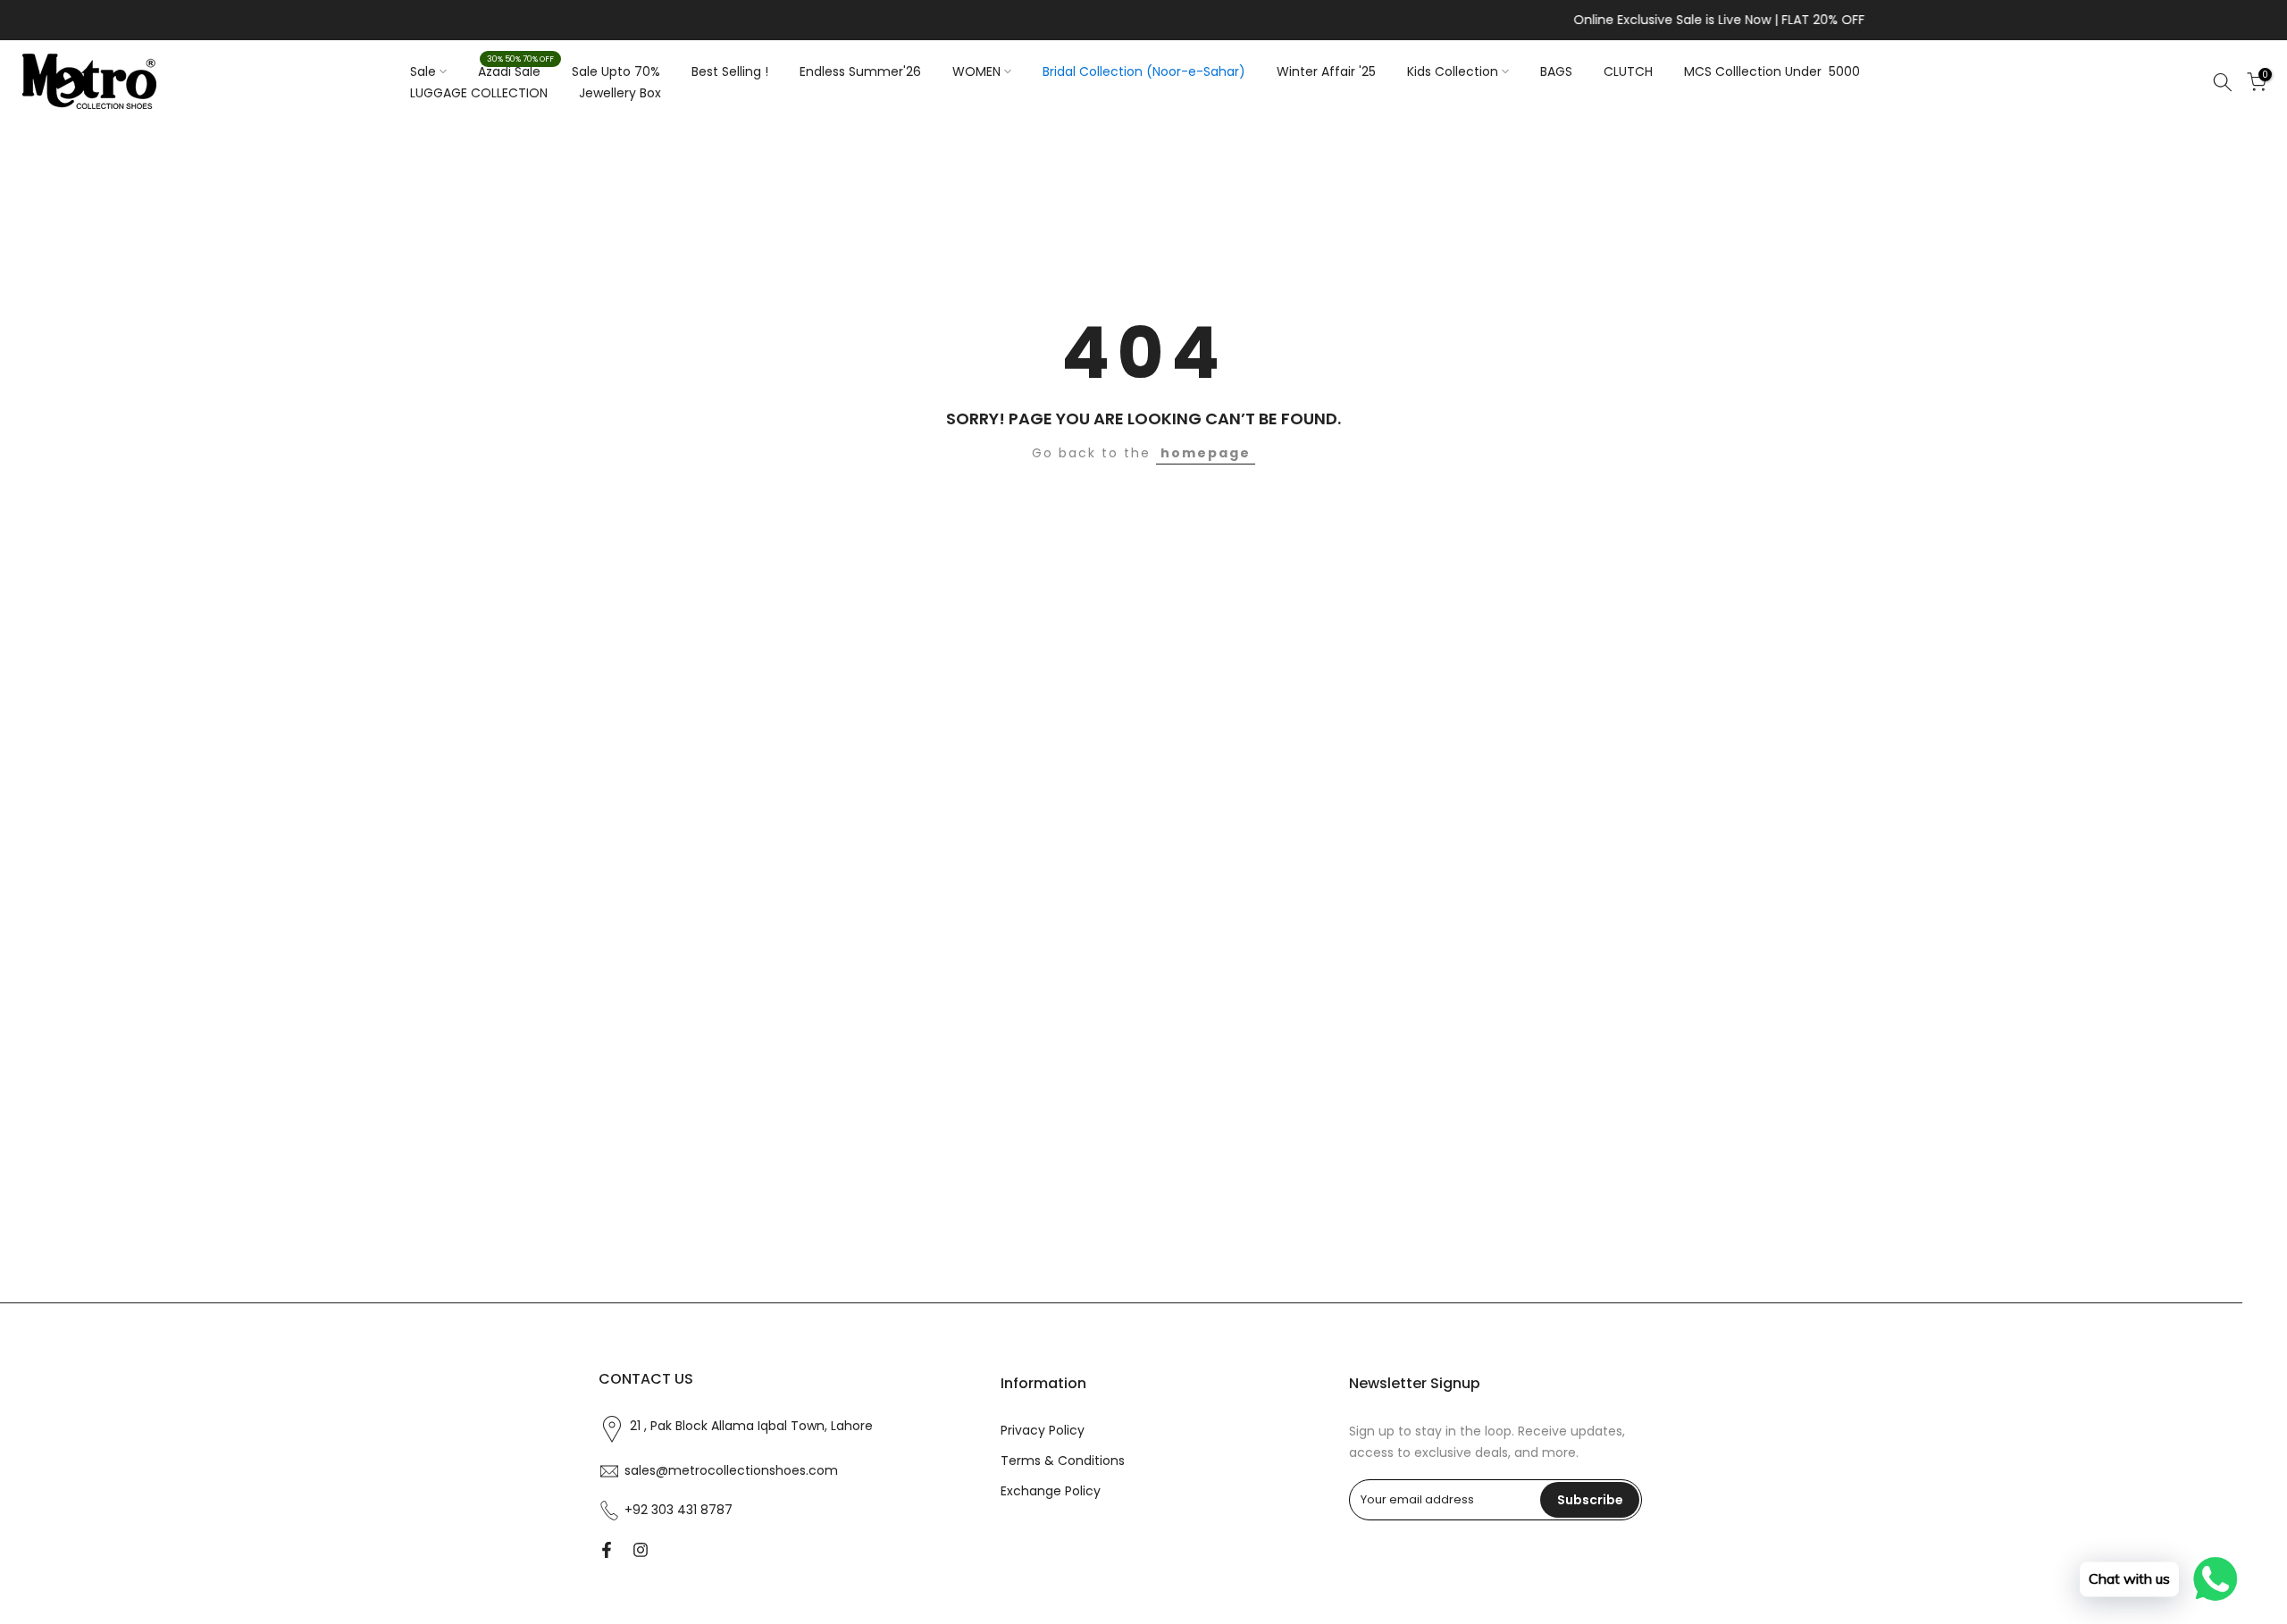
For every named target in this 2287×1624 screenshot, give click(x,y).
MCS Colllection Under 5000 (1772, 71)
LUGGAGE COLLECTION (479, 93)
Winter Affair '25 (1326, 71)
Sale (423, 71)
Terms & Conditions (1063, 1461)
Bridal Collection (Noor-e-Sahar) (1144, 71)
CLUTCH (1628, 71)
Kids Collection (1453, 71)
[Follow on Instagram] (641, 1550)
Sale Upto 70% (616, 71)
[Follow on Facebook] (607, 1550)
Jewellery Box (620, 93)
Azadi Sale (516, 71)
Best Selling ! (730, 71)
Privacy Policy (1043, 1431)
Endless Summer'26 (860, 71)
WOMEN (976, 71)
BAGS (1556, 71)
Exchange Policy (1051, 1491)
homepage (1206, 453)
